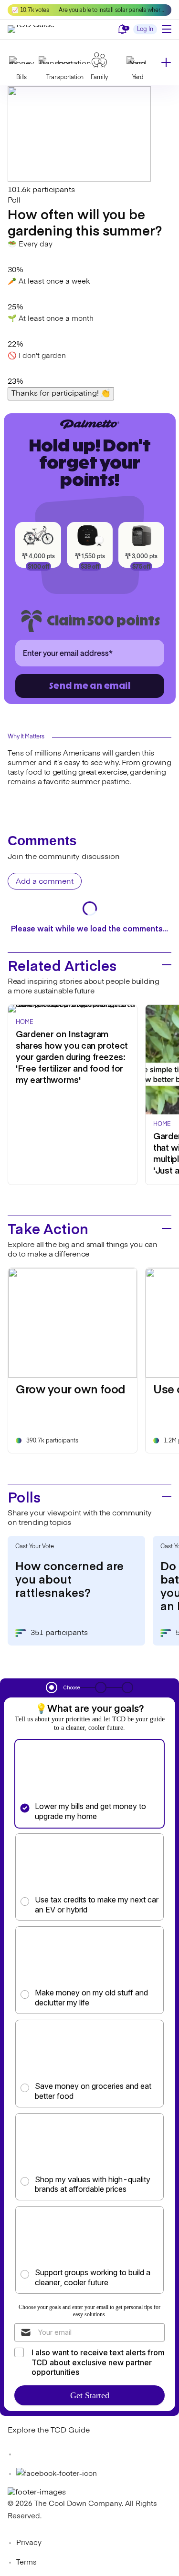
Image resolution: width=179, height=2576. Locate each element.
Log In (145, 30)
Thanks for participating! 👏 (61, 394)
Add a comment (45, 882)
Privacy (29, 2543)
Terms (26, 2562)
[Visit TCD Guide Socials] (27, 2454)
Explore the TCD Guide (49, 2431)
